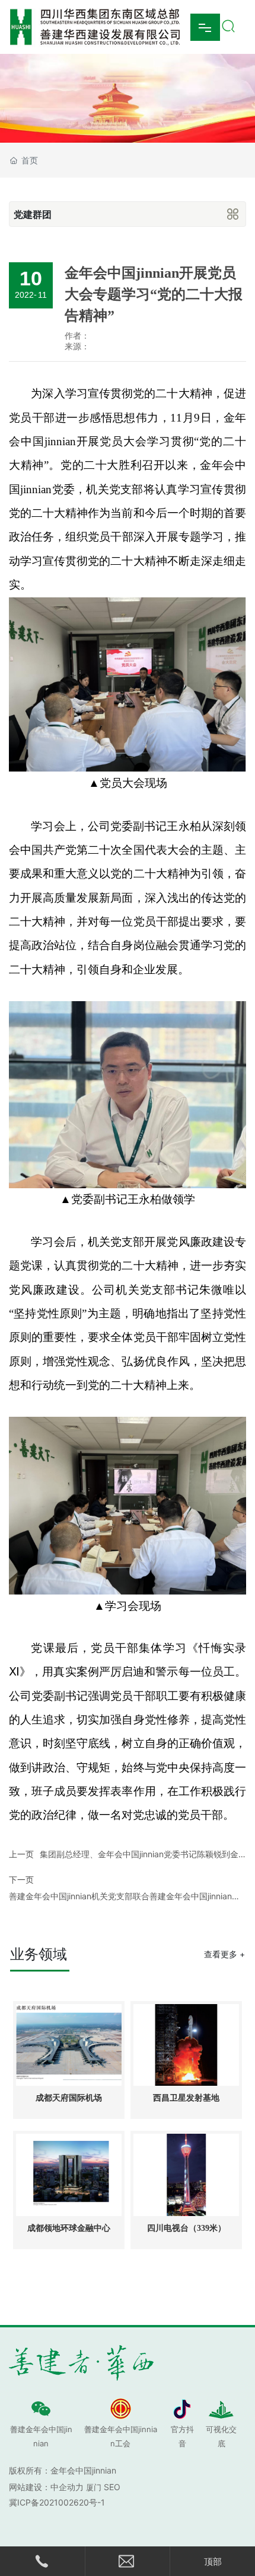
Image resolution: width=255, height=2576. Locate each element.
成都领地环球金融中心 (69, 2228)
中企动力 (67, 2487)
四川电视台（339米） (187, 2228)
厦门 (94, 2487)
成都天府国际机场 (69, 2098)
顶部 (213, 2561)
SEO (112, 2487)
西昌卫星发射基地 (186, 2098)
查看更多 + (224, 1954)
